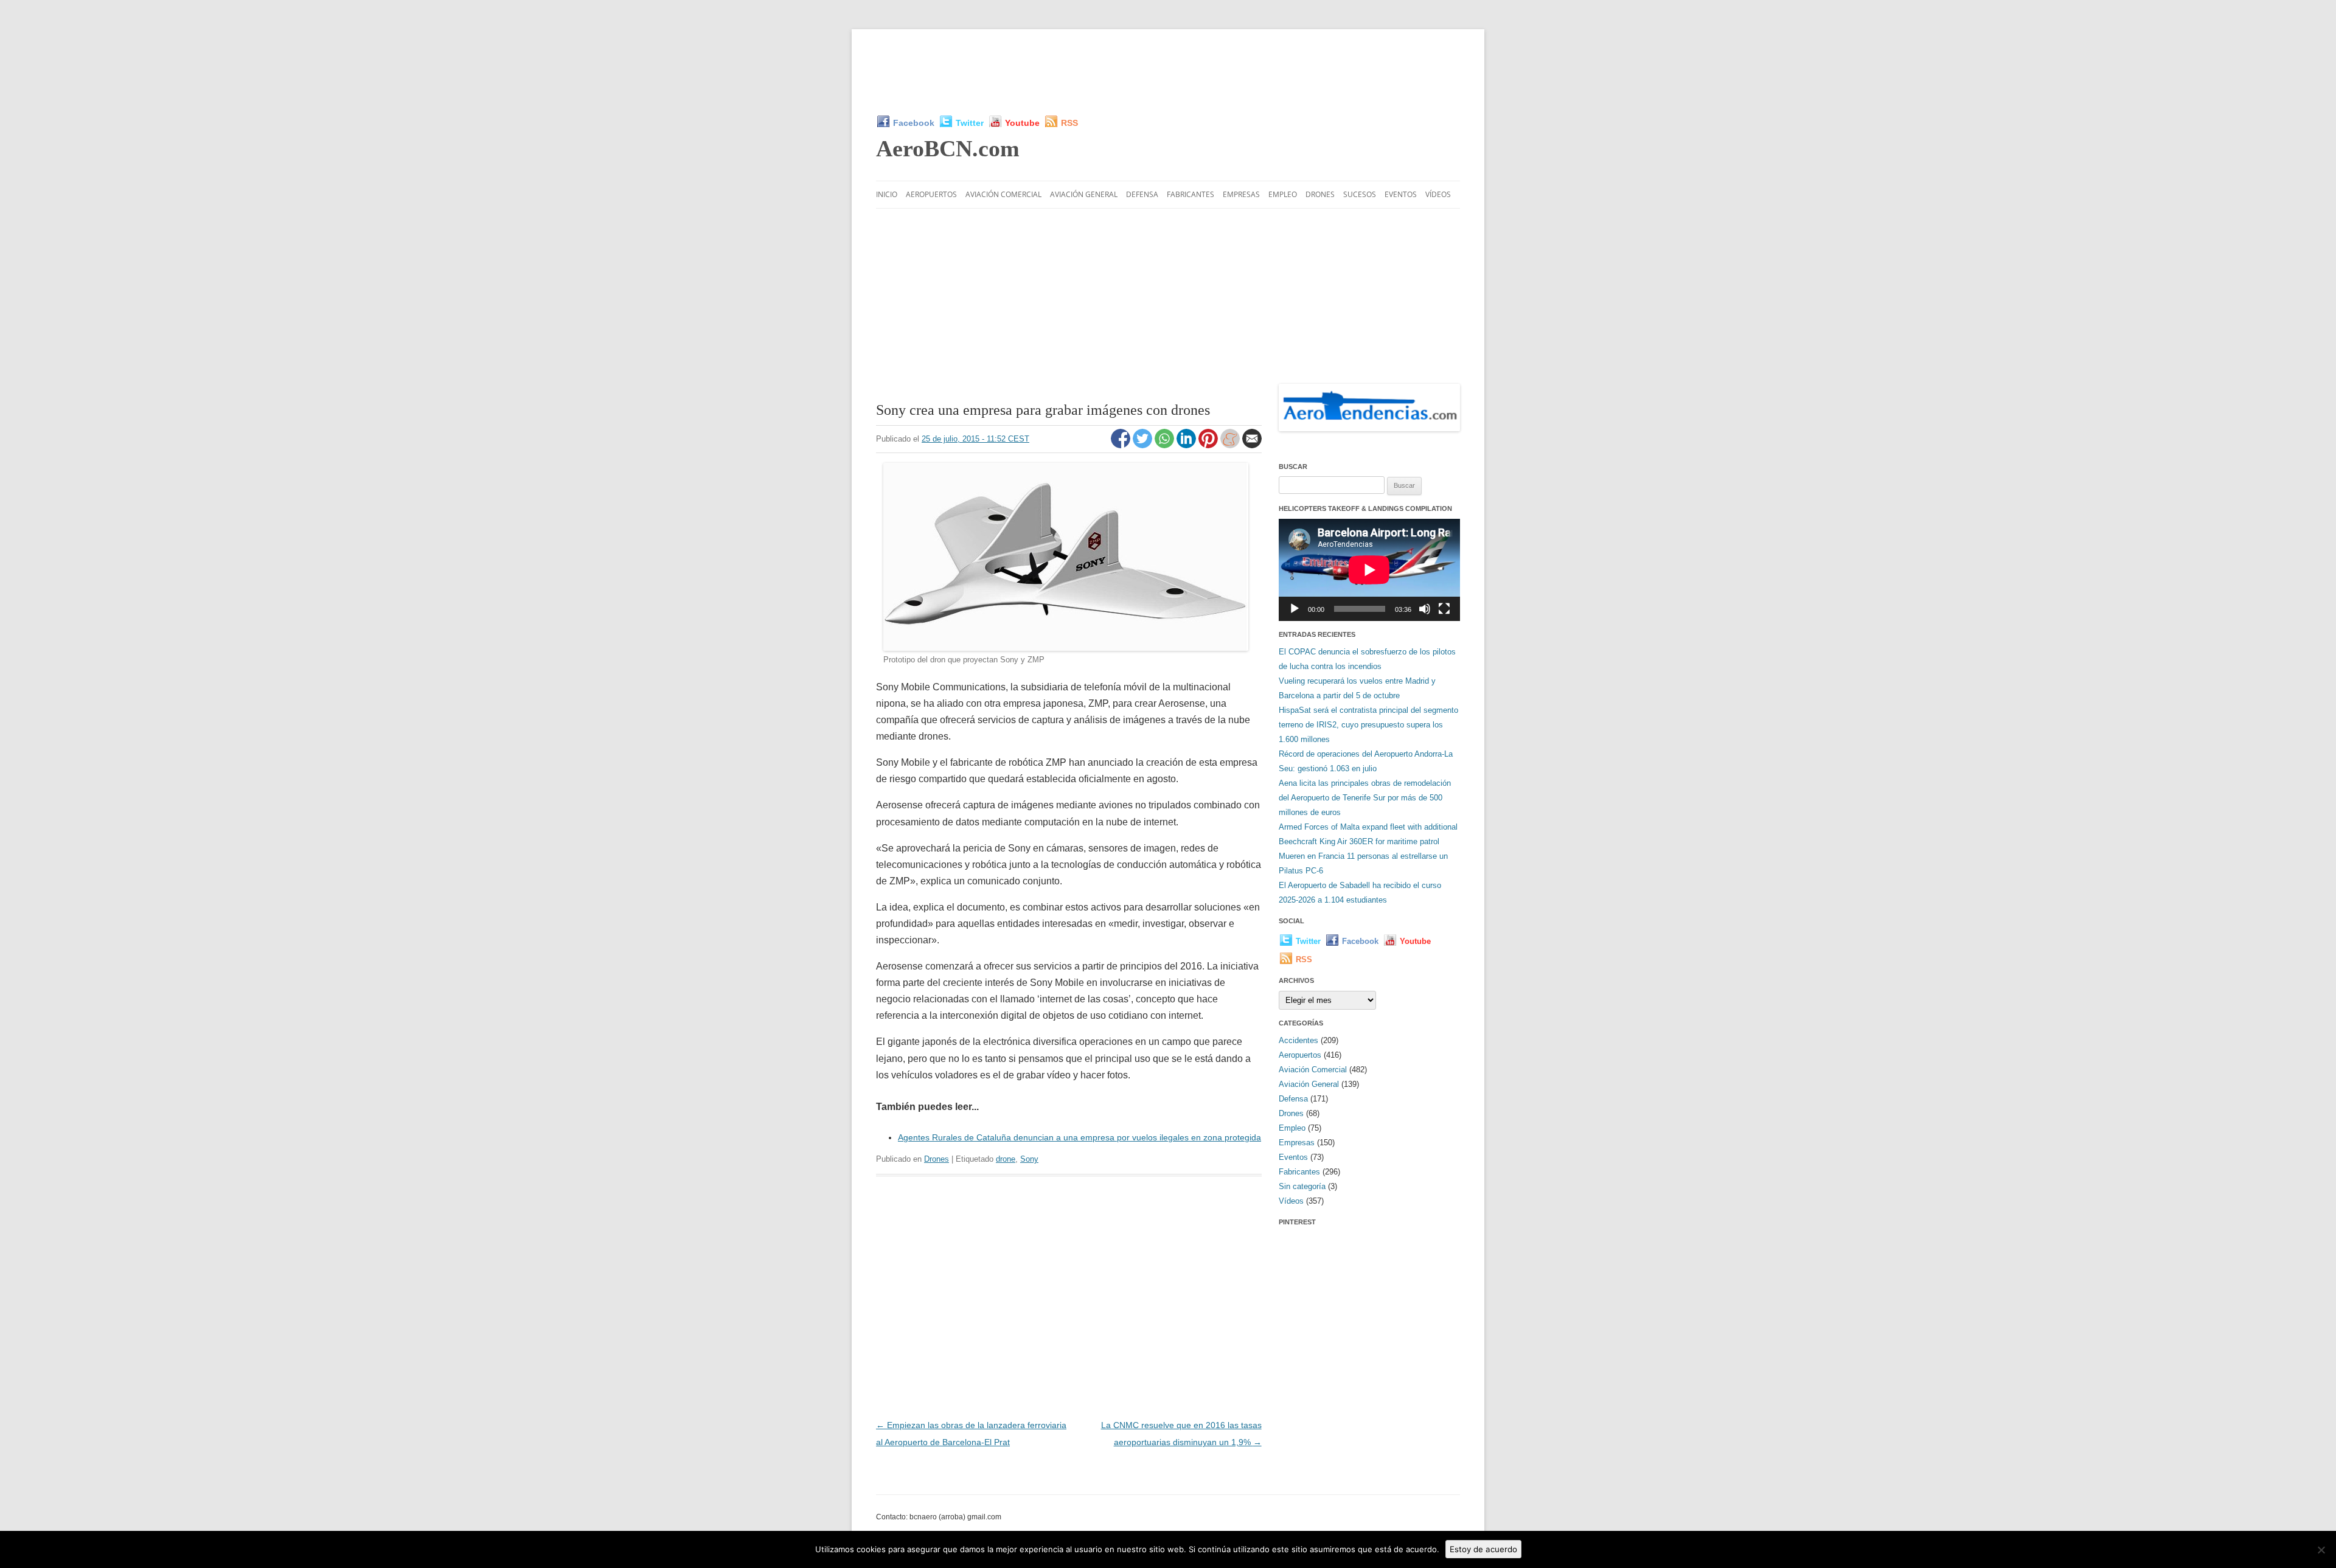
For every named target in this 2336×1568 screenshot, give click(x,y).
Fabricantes (1191, 194)
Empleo (1283, 194)
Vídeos (1438, 194)
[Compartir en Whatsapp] (1166, 445)
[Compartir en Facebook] (1122, 445)
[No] (2321, 1550)
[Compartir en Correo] (1252, 445)
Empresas (1241, 194)
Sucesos (1360, 194)
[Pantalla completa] (1444, 609)
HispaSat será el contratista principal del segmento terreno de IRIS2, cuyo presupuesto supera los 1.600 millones (1368, 725)
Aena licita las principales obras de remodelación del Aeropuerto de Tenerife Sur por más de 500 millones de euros (1365, 798)
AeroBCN (948, 148)
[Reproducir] (1295, 609)
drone (1006, 1159)
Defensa (1142, 194)
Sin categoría (1302, 1186)
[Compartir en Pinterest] (1209, 445)
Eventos (1401, 194)
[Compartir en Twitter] (1144, 445)
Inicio (887, 194)
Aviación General (1084, 194)
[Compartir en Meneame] (1231, 445)
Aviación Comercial (1003, 194)
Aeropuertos (931, 194)
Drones (1320, 194)
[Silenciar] (1425, 609)
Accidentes (1298, 1040)
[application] (1369, 570)
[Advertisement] (1168, 72)
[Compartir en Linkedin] (1187, 445)
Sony (1029, 1159)
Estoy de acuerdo (1483, 1549)
